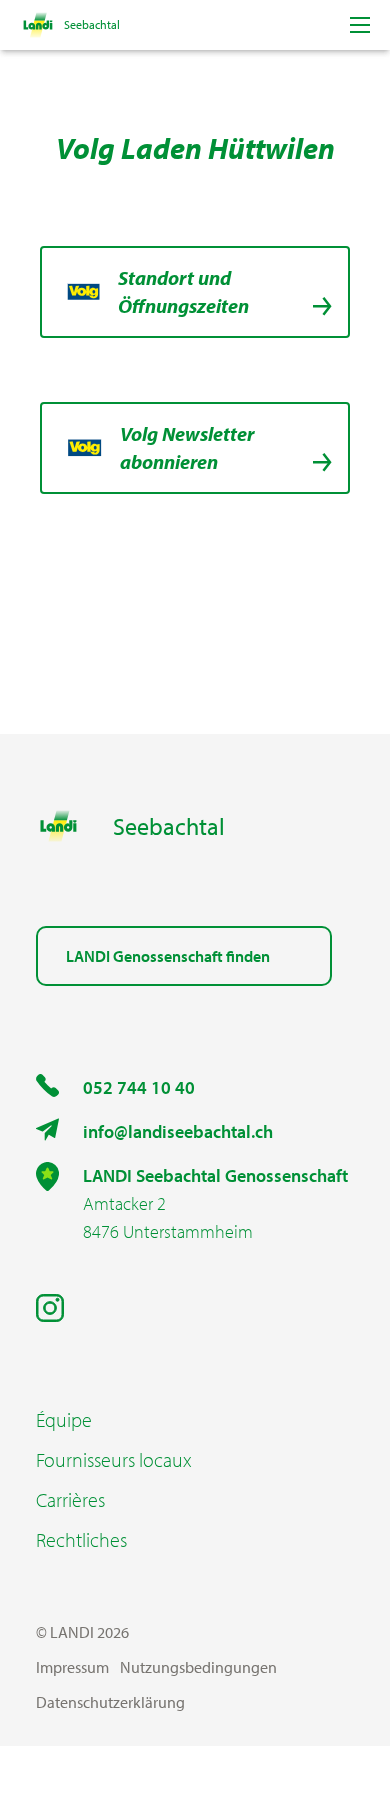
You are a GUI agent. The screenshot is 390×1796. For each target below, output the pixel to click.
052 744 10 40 (139, 1087)
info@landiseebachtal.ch (178, 1131)
